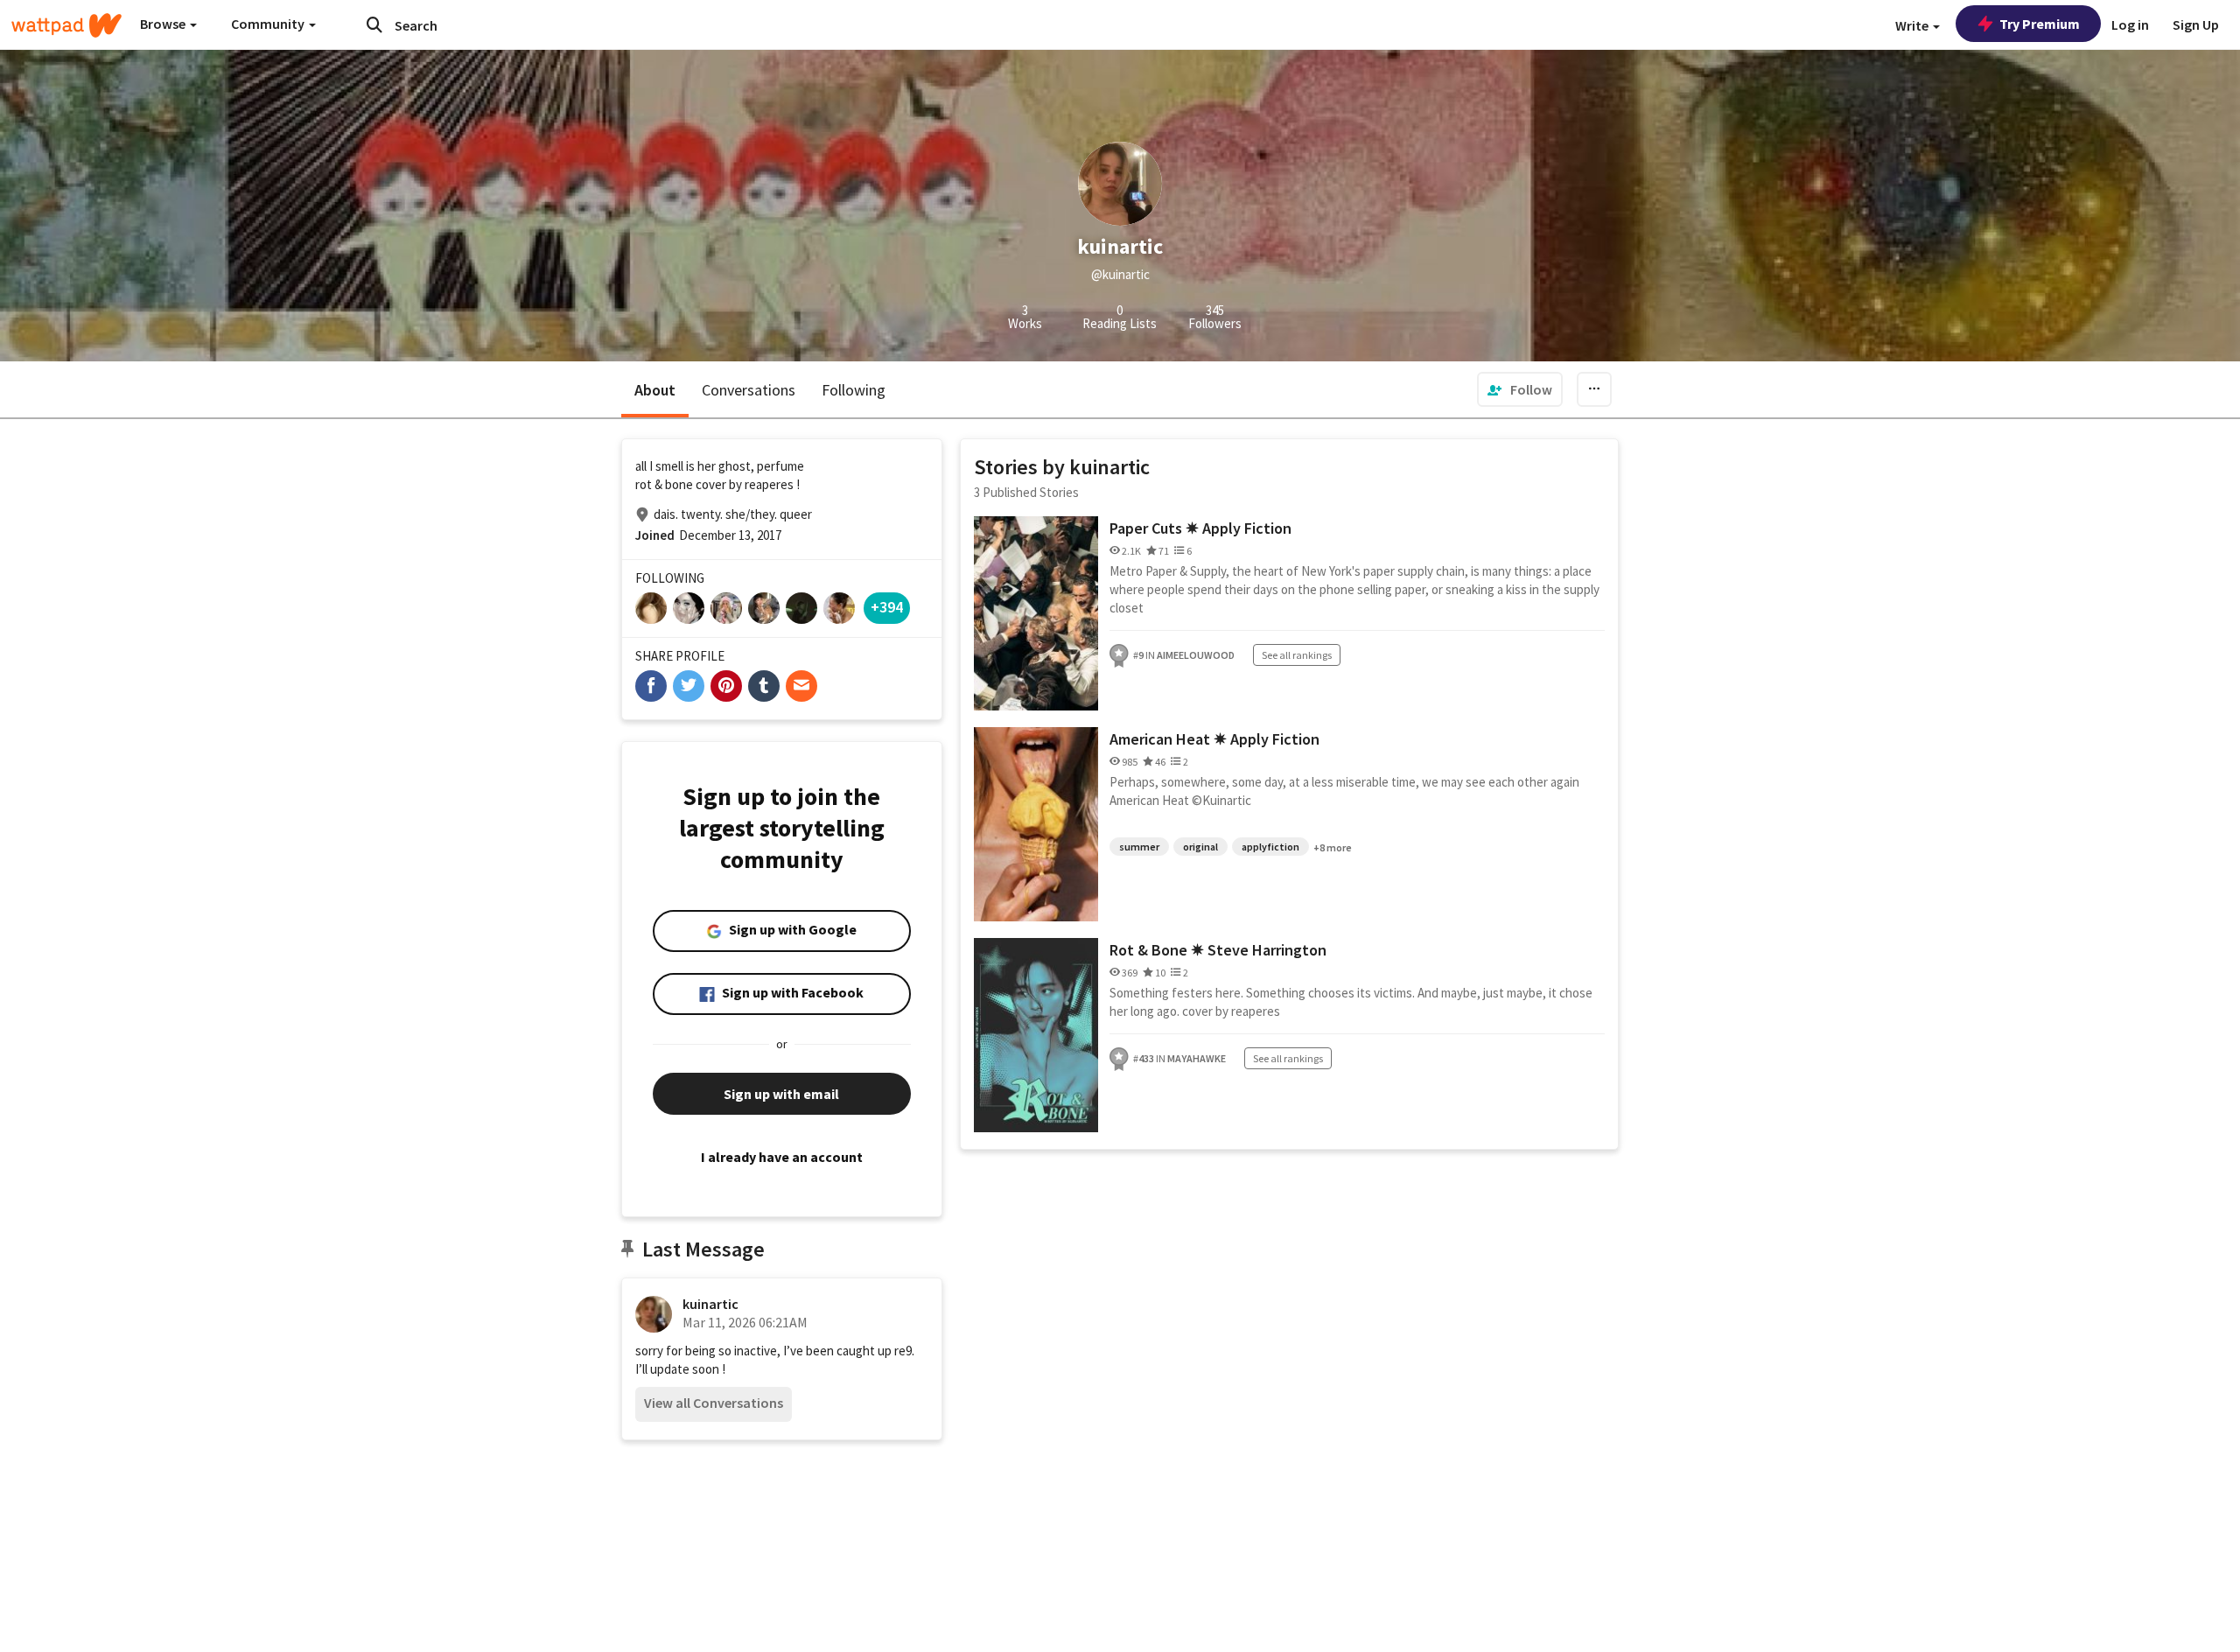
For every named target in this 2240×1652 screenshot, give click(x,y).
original (1200, 847)
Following (854, 390)
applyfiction (1270, 847)
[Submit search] (374, 24)
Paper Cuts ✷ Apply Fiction (1200, 528)
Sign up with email (781, 1094)
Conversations (749, 390)
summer (1139, 847)
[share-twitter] (689, 686)
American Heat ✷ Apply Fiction (1214, 739)
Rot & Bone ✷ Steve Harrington (1218, 950)
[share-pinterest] (726, 686)
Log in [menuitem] (2130, 24)
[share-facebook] (651, 686)
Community (269, 24)
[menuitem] (1520, 389)
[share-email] (801, 686)
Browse (164, 24)
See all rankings (1297, 655)
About (655, 390)
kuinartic (710, 1304)
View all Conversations (714, 1403)
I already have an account (782, 1157)
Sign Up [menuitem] (2196, 24)
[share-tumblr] (764, 686)
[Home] (66, 25)
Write (1913, 25)
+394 (887, 607)
